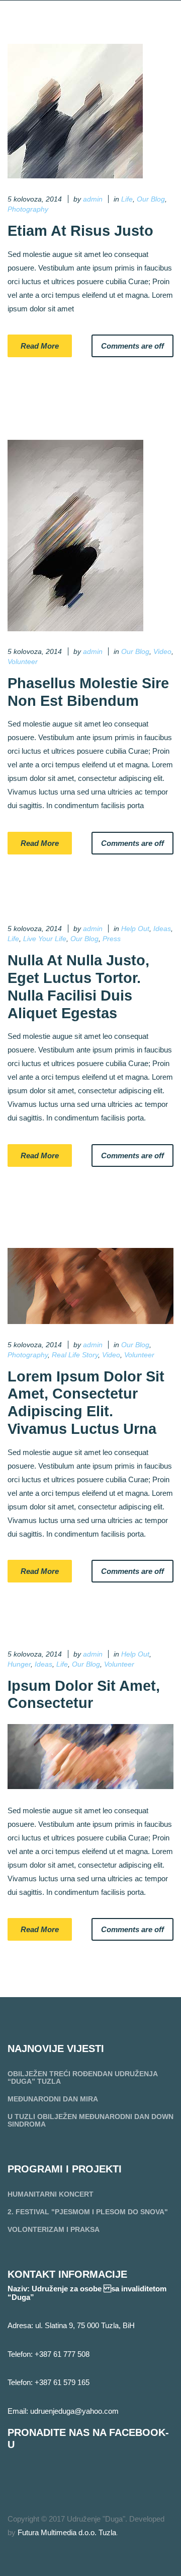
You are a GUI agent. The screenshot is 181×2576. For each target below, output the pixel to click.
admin (93, 199)
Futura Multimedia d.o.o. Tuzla (67, 2532)
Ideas (162, 929)
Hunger (19, 1664)
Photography (28, 209)
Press (112, 939)
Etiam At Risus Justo (80, 231)
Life (127, 199)
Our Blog (151, 199)
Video (162, 651)
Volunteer (23, 662)
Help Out (135, 929)
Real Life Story (75, 1355)
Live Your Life (45, 939)
